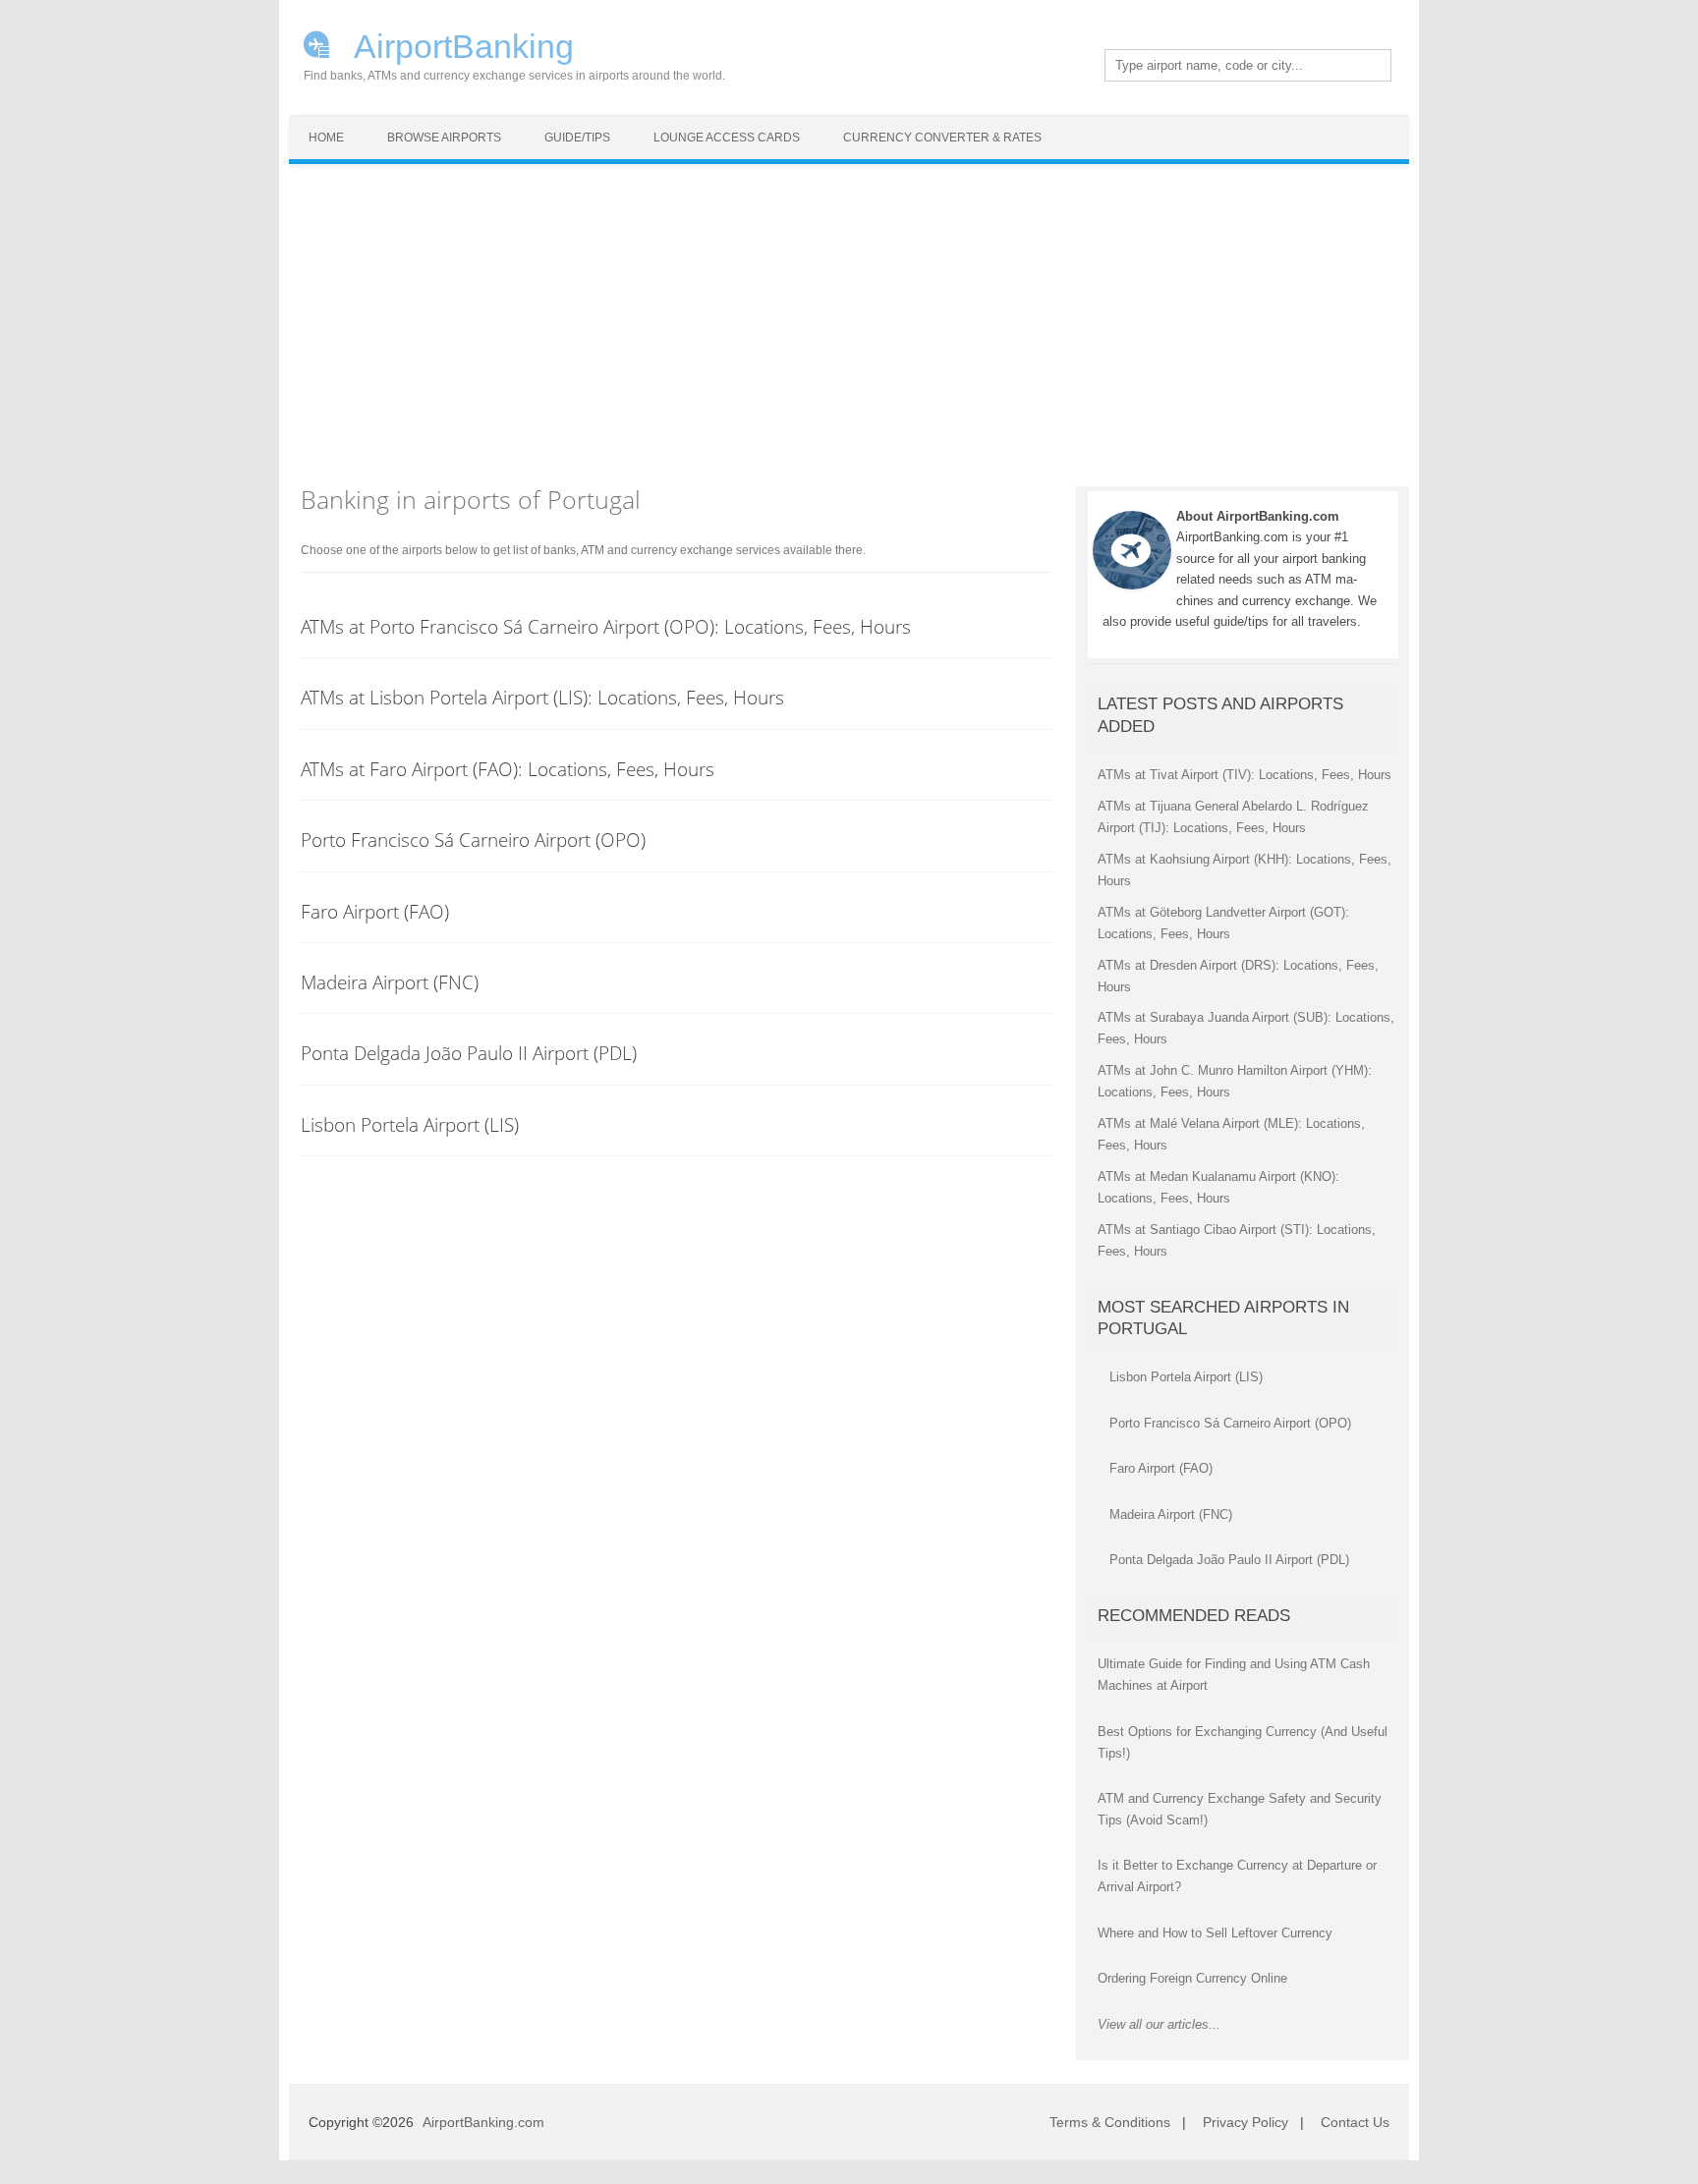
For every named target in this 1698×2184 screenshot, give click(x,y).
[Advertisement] (849, 315)
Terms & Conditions (1110, 2122)
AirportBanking (460, 44)
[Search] (1349, 66)
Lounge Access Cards (727, 138)
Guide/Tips (577, 138)
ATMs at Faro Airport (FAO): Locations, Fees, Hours (508, 769)
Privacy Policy (1245, 2122)
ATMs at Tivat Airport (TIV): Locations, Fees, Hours (1245, 775)
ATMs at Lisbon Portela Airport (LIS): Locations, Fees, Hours (542, 697)
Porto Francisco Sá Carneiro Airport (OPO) (473, 840)
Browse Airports (444, 138)
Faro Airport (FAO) (375, 911)
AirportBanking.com (483, 2122)
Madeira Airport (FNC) (390, 982)
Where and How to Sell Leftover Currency (1215, 1933)
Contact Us (1355, 2122)
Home (326, 138)
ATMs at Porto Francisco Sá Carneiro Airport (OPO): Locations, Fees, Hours (606, 626)
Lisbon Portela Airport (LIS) (410, 1124)
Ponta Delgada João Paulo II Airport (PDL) (469, 1053)
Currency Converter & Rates (942, 138)
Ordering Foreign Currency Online (1192, 1978)
